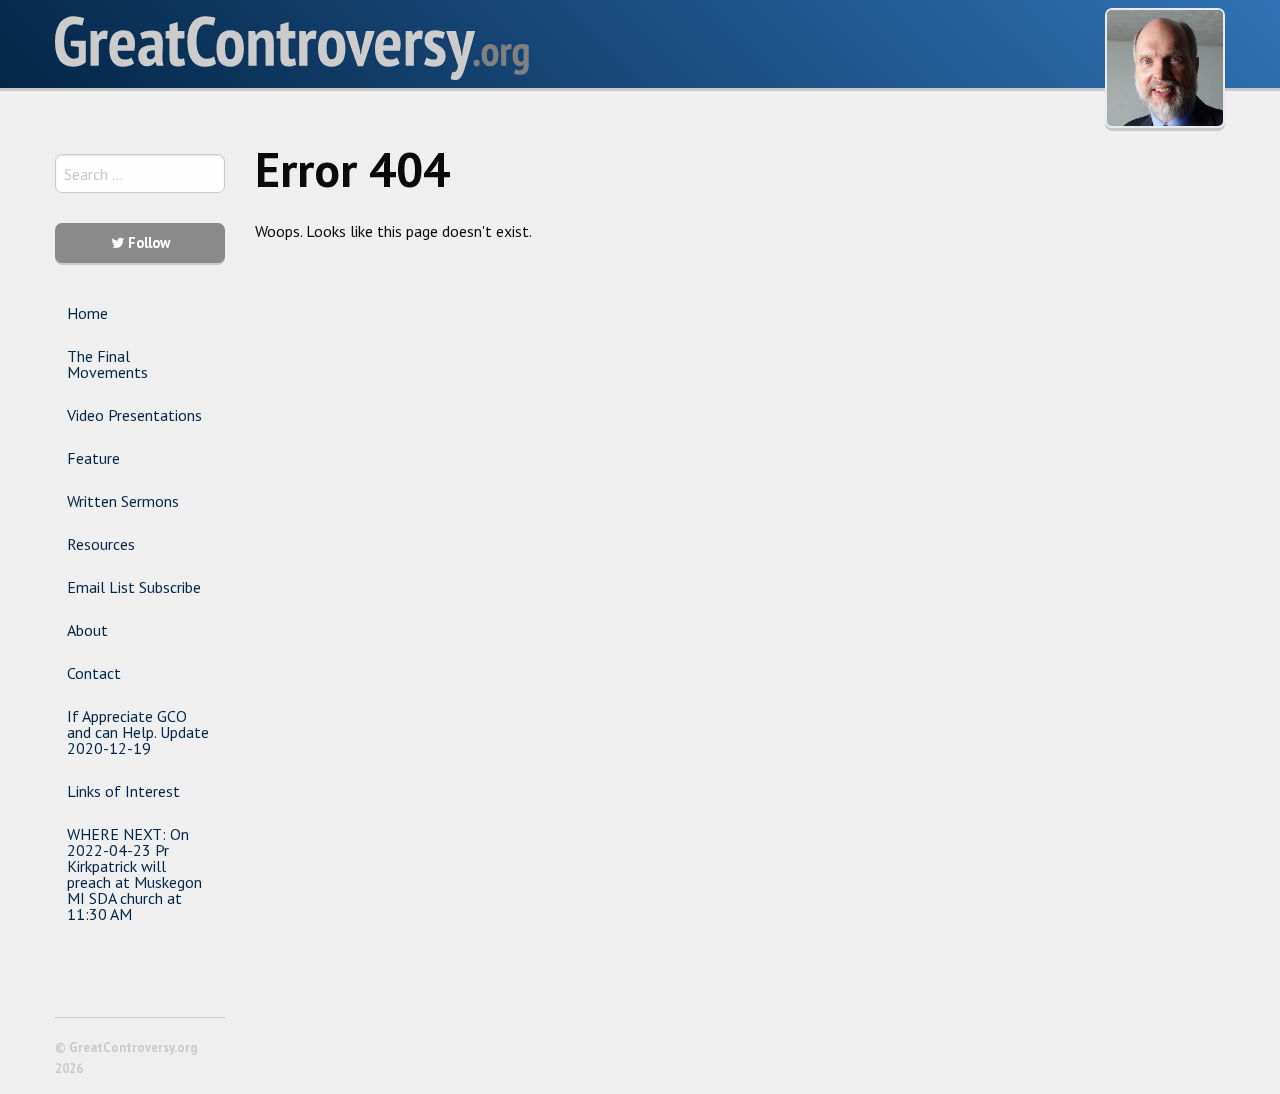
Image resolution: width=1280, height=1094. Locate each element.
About (87, 630)
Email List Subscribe (134, 587)
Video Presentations (134, 415)
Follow (147, 242)
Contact (94, 673)
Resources (101, 544)
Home (87, 313)
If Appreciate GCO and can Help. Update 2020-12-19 (138, 732)
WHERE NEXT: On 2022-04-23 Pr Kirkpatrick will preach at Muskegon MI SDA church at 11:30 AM (134, 874)
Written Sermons (123, 501)
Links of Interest (123, 791)
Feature (93, 458)
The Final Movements (107, 364)
